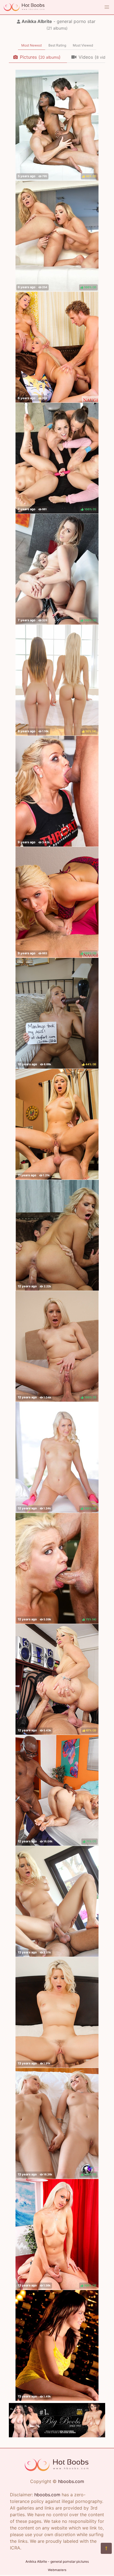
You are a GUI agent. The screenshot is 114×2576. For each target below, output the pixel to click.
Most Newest (32, 45)
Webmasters (57, 2570)
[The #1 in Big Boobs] (57, 2436)
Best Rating (57, 45)
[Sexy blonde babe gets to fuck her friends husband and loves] (57, 1235)
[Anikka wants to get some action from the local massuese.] (57, 1901)
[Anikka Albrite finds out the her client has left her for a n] (57, 1124)
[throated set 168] (57, 791)
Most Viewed (83, 45)
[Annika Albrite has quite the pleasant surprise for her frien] (57, 347)
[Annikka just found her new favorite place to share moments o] (57, 2345)
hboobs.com (71, 2481)
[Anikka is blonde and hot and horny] (57, 2012)
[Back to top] (106, 2548)
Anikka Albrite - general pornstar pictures (57, 2561)
